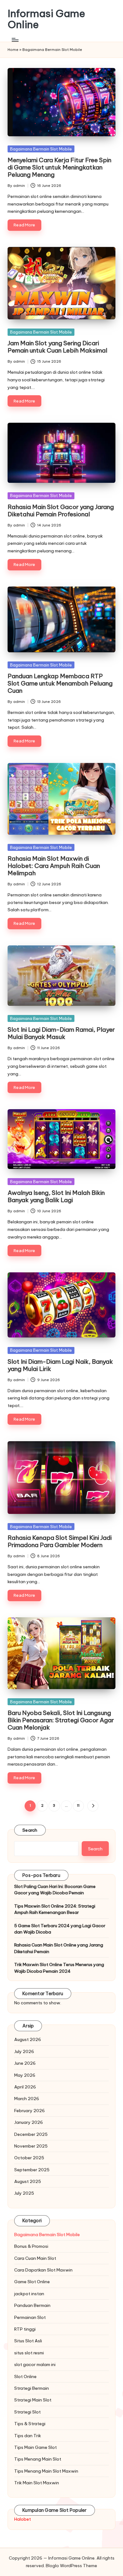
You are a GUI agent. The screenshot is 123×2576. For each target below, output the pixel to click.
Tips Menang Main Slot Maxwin (46, 2471)
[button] (93, 1806)
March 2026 (27, 2099)
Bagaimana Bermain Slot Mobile (41, 149)
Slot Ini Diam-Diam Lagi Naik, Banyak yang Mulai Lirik (60, 1365)
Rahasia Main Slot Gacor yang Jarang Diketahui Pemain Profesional (61, 510)
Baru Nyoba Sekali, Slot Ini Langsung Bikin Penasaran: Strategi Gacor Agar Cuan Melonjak (61, 1720)
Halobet (23, 2519)
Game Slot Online (32, 2282)
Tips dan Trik (28, 2436)
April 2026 (25, 2087)
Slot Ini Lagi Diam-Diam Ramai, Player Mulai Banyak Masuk (61, 1033)
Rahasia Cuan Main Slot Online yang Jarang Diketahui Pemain (59, 1948)
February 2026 (29, 2111)
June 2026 (25, 2063)
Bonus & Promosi (31, 2246)
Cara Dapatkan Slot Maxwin (43, 2270)
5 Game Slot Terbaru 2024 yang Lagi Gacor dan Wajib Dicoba (60, 1929)
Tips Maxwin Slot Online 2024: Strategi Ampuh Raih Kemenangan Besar (55, 1909)
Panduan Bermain (32, 2305)
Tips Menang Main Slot (38, 2459)
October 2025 (29, 2158)
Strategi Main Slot (33, 2400)
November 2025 (31, 2146)
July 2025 (24, 2193)
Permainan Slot (30, 2317)
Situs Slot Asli (28, 2341)
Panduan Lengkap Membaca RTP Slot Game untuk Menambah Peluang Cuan (60, 683)
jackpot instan (29, 2294)
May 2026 (25, 2075)
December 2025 (31, 2134)
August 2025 (28, 2181)
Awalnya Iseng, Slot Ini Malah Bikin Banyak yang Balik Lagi (56, 1196)
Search (30, 1830)
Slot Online (25, 2376)
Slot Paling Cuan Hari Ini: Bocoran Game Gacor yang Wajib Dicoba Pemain (55, 1890)
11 (78, 1805)
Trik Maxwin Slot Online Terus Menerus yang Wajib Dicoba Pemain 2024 (59, 1968)
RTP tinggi (25, 2329)
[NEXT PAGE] (93, 1806)
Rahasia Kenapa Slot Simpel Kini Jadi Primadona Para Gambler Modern (60, 1541)
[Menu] (15, 40)
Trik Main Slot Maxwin (37, 2483)
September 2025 (32, 2170)
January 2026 (29, 2122)
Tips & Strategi (30, 2424)
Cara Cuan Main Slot (35, 2258)
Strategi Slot (27, 2412)
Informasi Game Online (46, 19)
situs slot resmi (29, 2353)
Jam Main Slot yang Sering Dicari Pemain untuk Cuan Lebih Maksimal (57, 347)
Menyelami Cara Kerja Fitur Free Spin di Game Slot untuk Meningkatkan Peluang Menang (59, 167)
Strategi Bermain (32, 2388)
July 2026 (24, 2051)
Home (13, 50)
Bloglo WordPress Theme (71, 2566)
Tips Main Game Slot (35, 2447)
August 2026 (28, 2039)
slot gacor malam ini (35, 2364)
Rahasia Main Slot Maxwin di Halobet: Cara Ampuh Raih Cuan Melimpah (54, 866)
